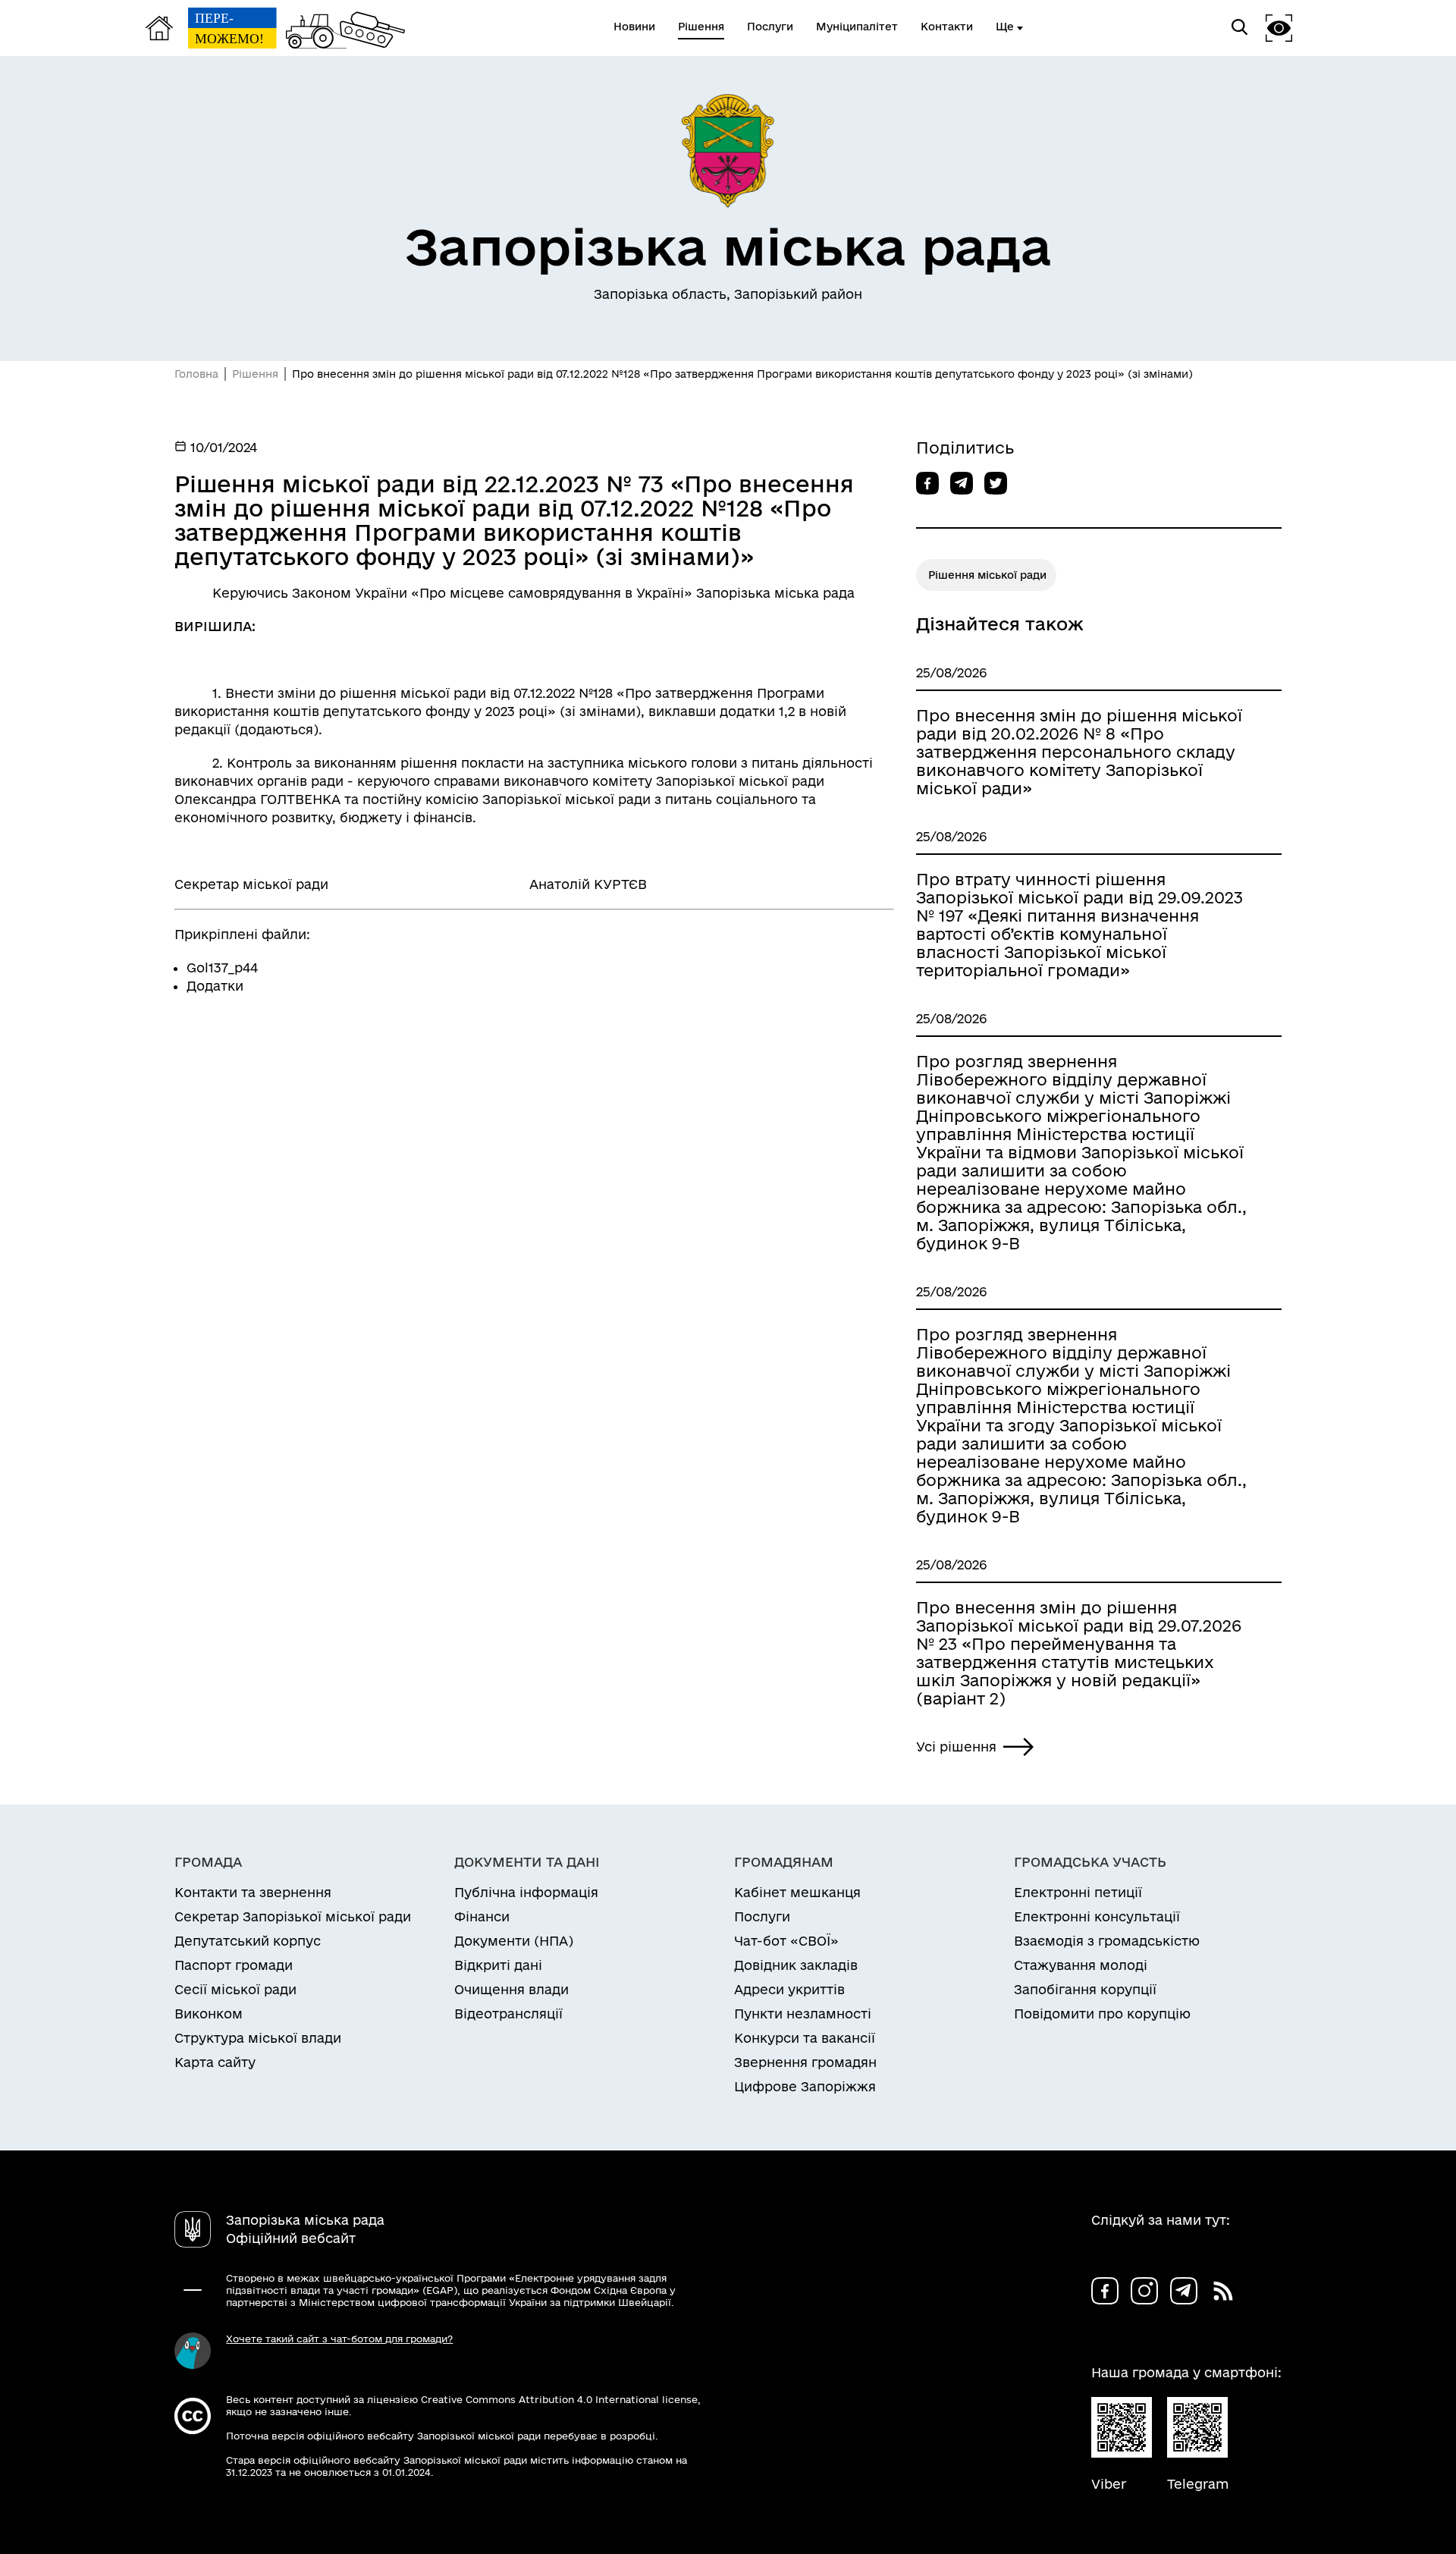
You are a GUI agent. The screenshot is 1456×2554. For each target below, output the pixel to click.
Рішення (255, 374)
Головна (196, 374)
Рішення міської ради (987, 575)
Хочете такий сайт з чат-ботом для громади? (339, 2339)
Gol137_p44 (222, 968)
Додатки (215, 986)
